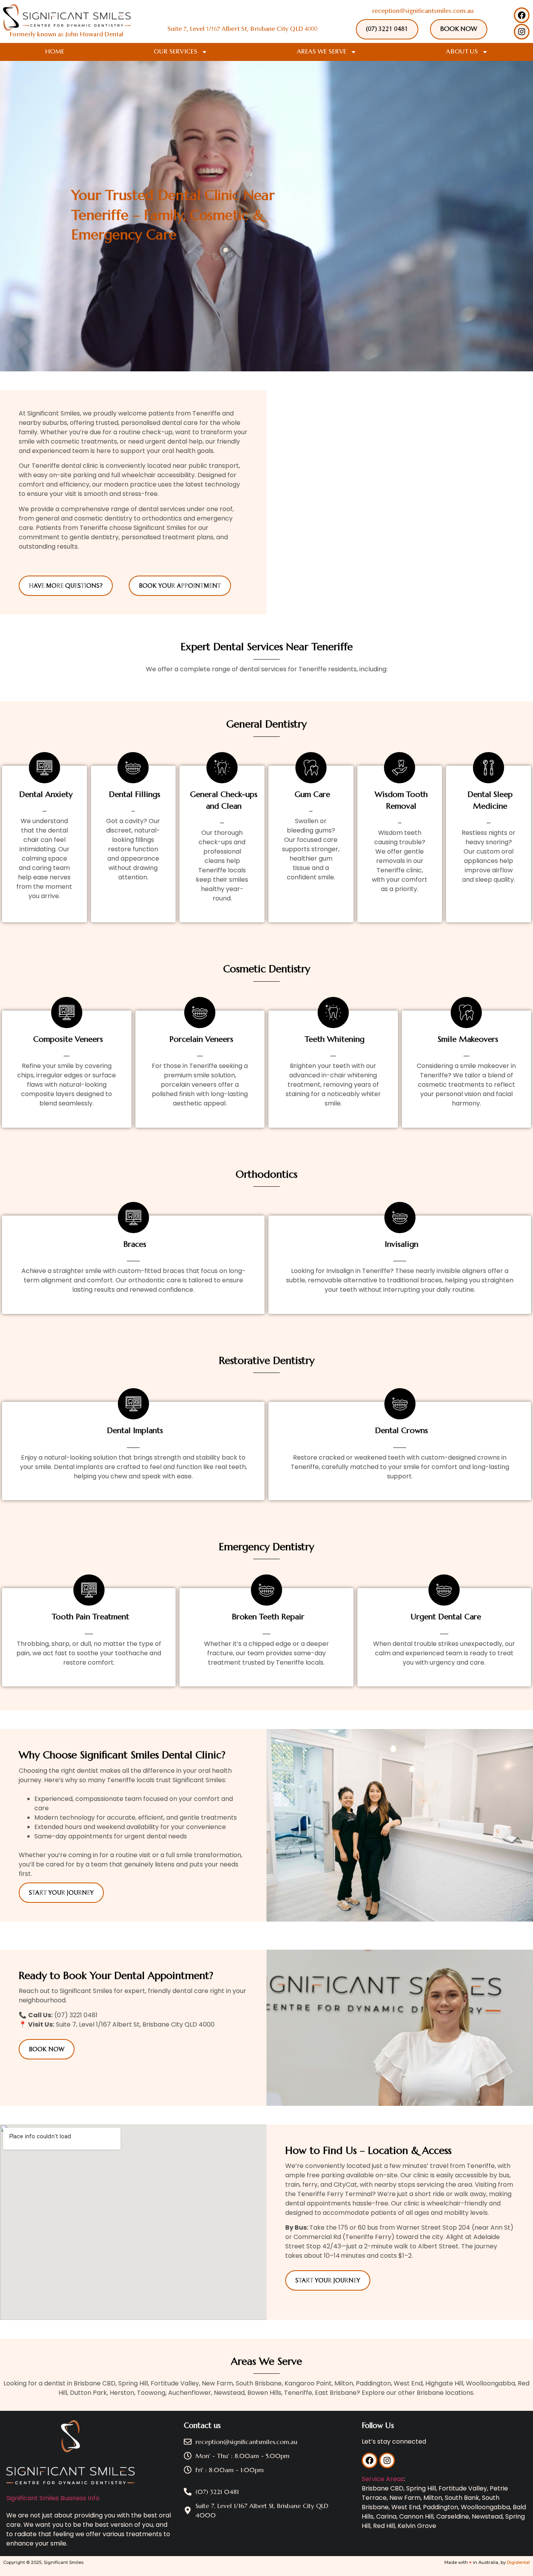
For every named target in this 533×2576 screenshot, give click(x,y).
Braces (135, 1244)
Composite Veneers (68, 1039)
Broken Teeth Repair (268, 1617)
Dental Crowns (402, 1431)
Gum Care (312, 794)
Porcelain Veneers (201, 1039)
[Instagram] (522, 32)
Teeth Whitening (335, 1039)
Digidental (518, 2562)
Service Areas (383, 2479)
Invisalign (402, 1244)
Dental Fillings (135, 794)
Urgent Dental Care (446, 1617)
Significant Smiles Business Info (53, 2498)
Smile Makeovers (468, 1039)
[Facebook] (522, 15)
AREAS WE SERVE (322, 52)
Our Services (176, 52)
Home (55, 52)
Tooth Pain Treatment (91, 1617)
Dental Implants (135, 1431)
